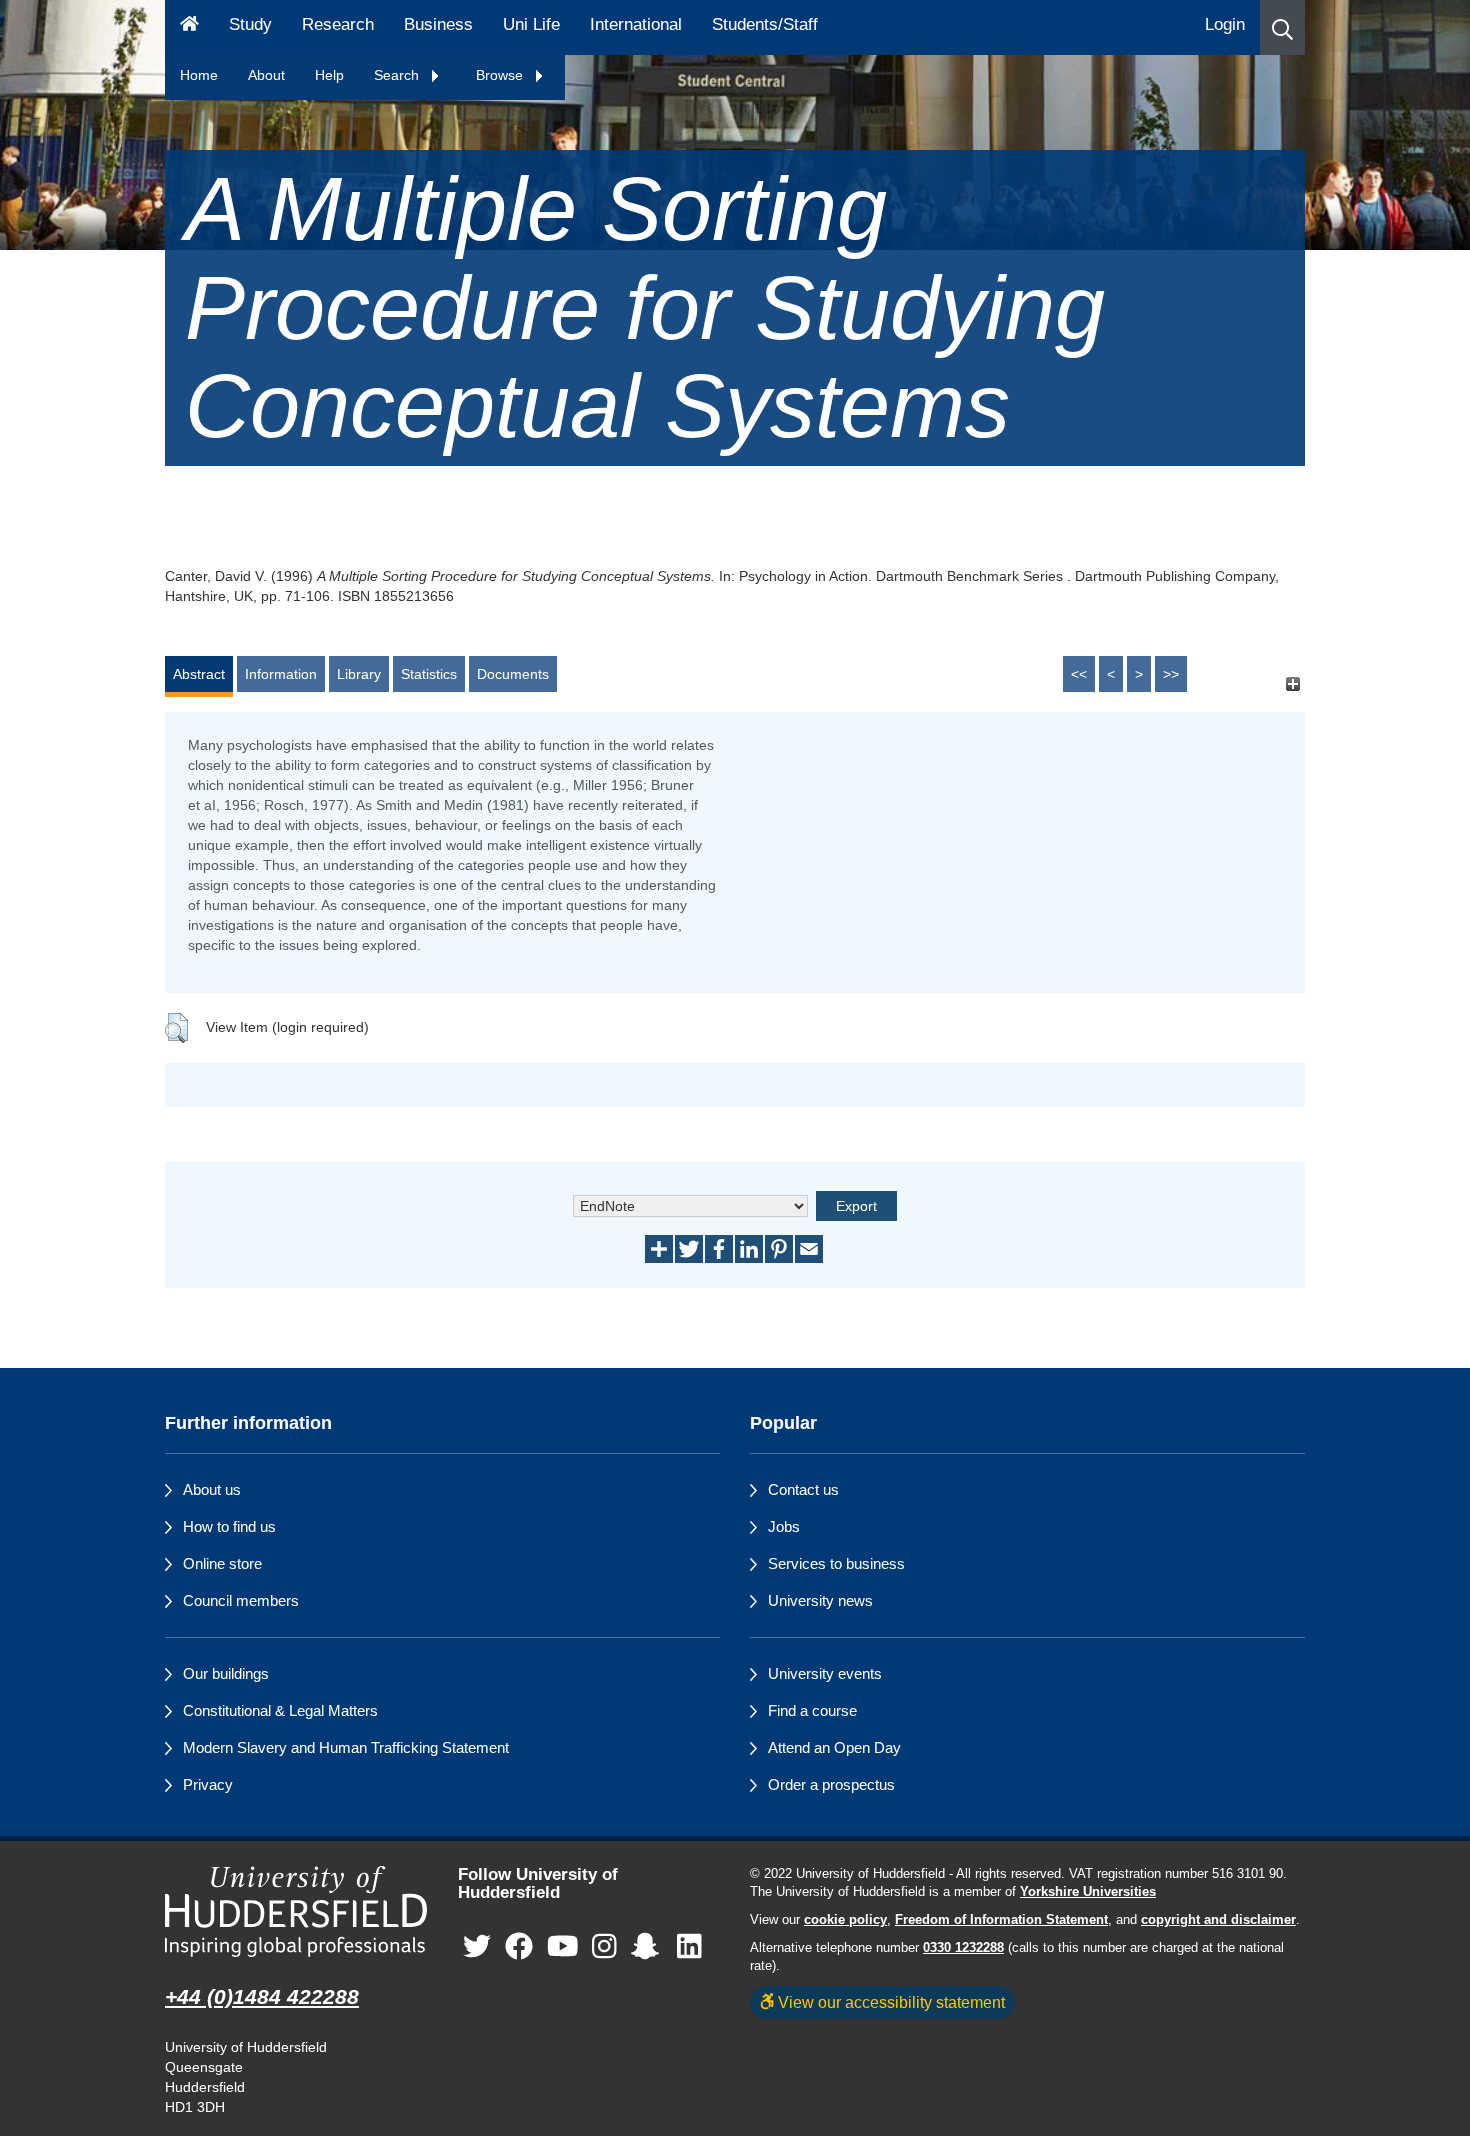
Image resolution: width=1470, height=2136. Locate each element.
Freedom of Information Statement (1001, 1920)
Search (398, 75)
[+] (1292, 683)
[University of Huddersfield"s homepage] (296, 1911)
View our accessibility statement (889, 2002)
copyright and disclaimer (1218, 1920)
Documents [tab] (513, 674)
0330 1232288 (963, 1948)
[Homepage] (189, 27)
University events (825, 1673)
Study (250, 24)
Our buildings (226, 1673)
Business (438, 24)
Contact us (803, 1489)
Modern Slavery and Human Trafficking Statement (346, 1747)
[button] (1282, 27)
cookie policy (845, 1920)
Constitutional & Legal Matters (280, 1710)
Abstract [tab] (199, 674)
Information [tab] (281, 674)
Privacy (208, 1784)
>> (1171, 674)
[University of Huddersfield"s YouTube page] (563, 1947)
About (266, 75)
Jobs (784, 1526)
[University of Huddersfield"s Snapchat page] (649, 1947)
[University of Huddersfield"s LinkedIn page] (689, 1947)
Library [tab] (359, 674)
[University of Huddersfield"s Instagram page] (604, 1947)
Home (199, 75)
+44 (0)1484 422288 (262, 1996)
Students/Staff (765, 24)
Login (1225, 24)
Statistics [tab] (429, 674)
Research (338, 24)
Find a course (812, 1710)
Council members (241, 1600)
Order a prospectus (831, 1784)
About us (212, 1489)
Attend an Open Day (834, 1747)
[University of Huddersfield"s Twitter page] (477, 1947)
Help (329, 75)
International (636, 24)
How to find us (229, 1526)
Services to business (836, 1563)
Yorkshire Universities (1088, 1892)
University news (820, 1600)
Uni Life (531, 24)
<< (1079, 674)
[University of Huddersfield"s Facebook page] (519, 1947)
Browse (501, 75)
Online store (222, 1563)
